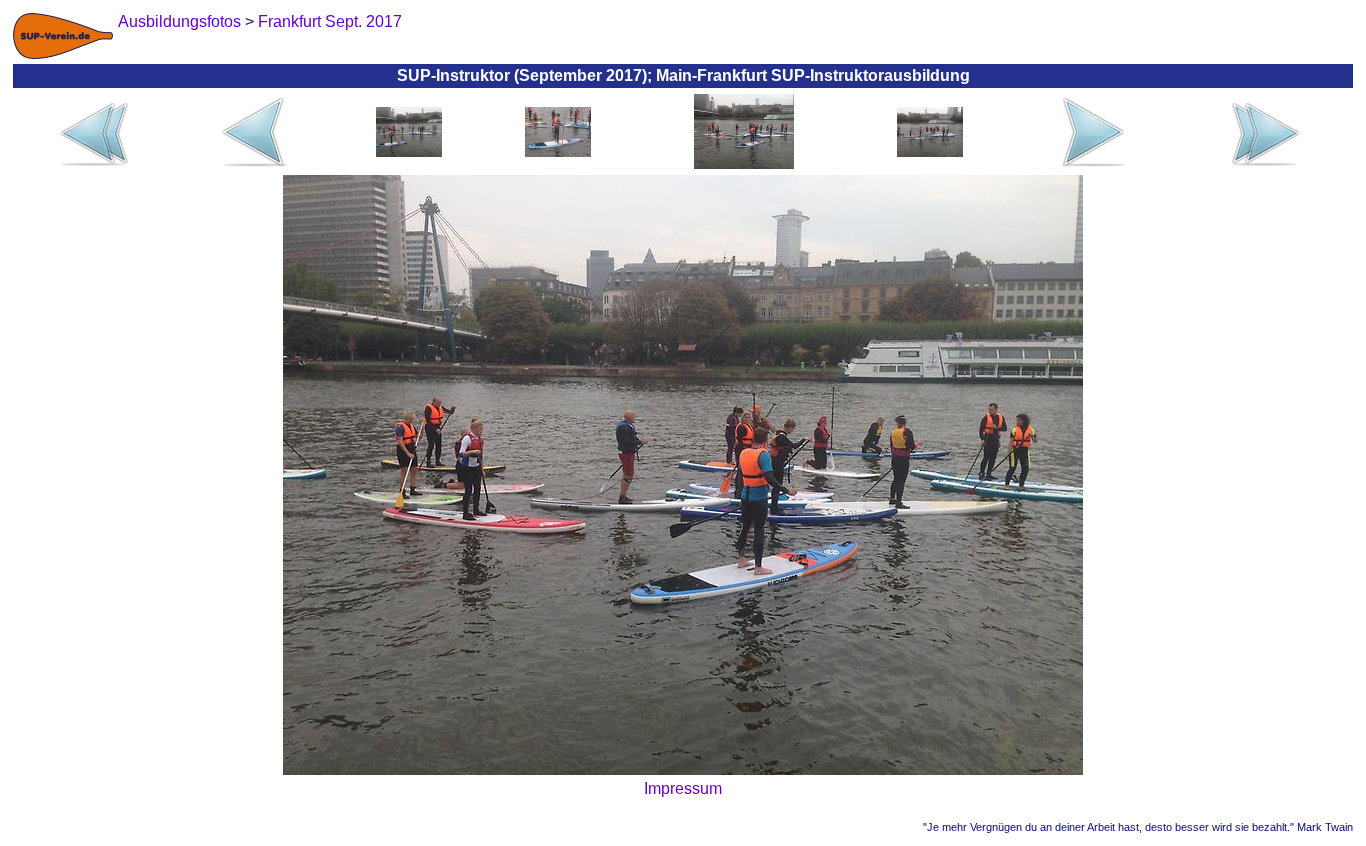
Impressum (683, 788)
